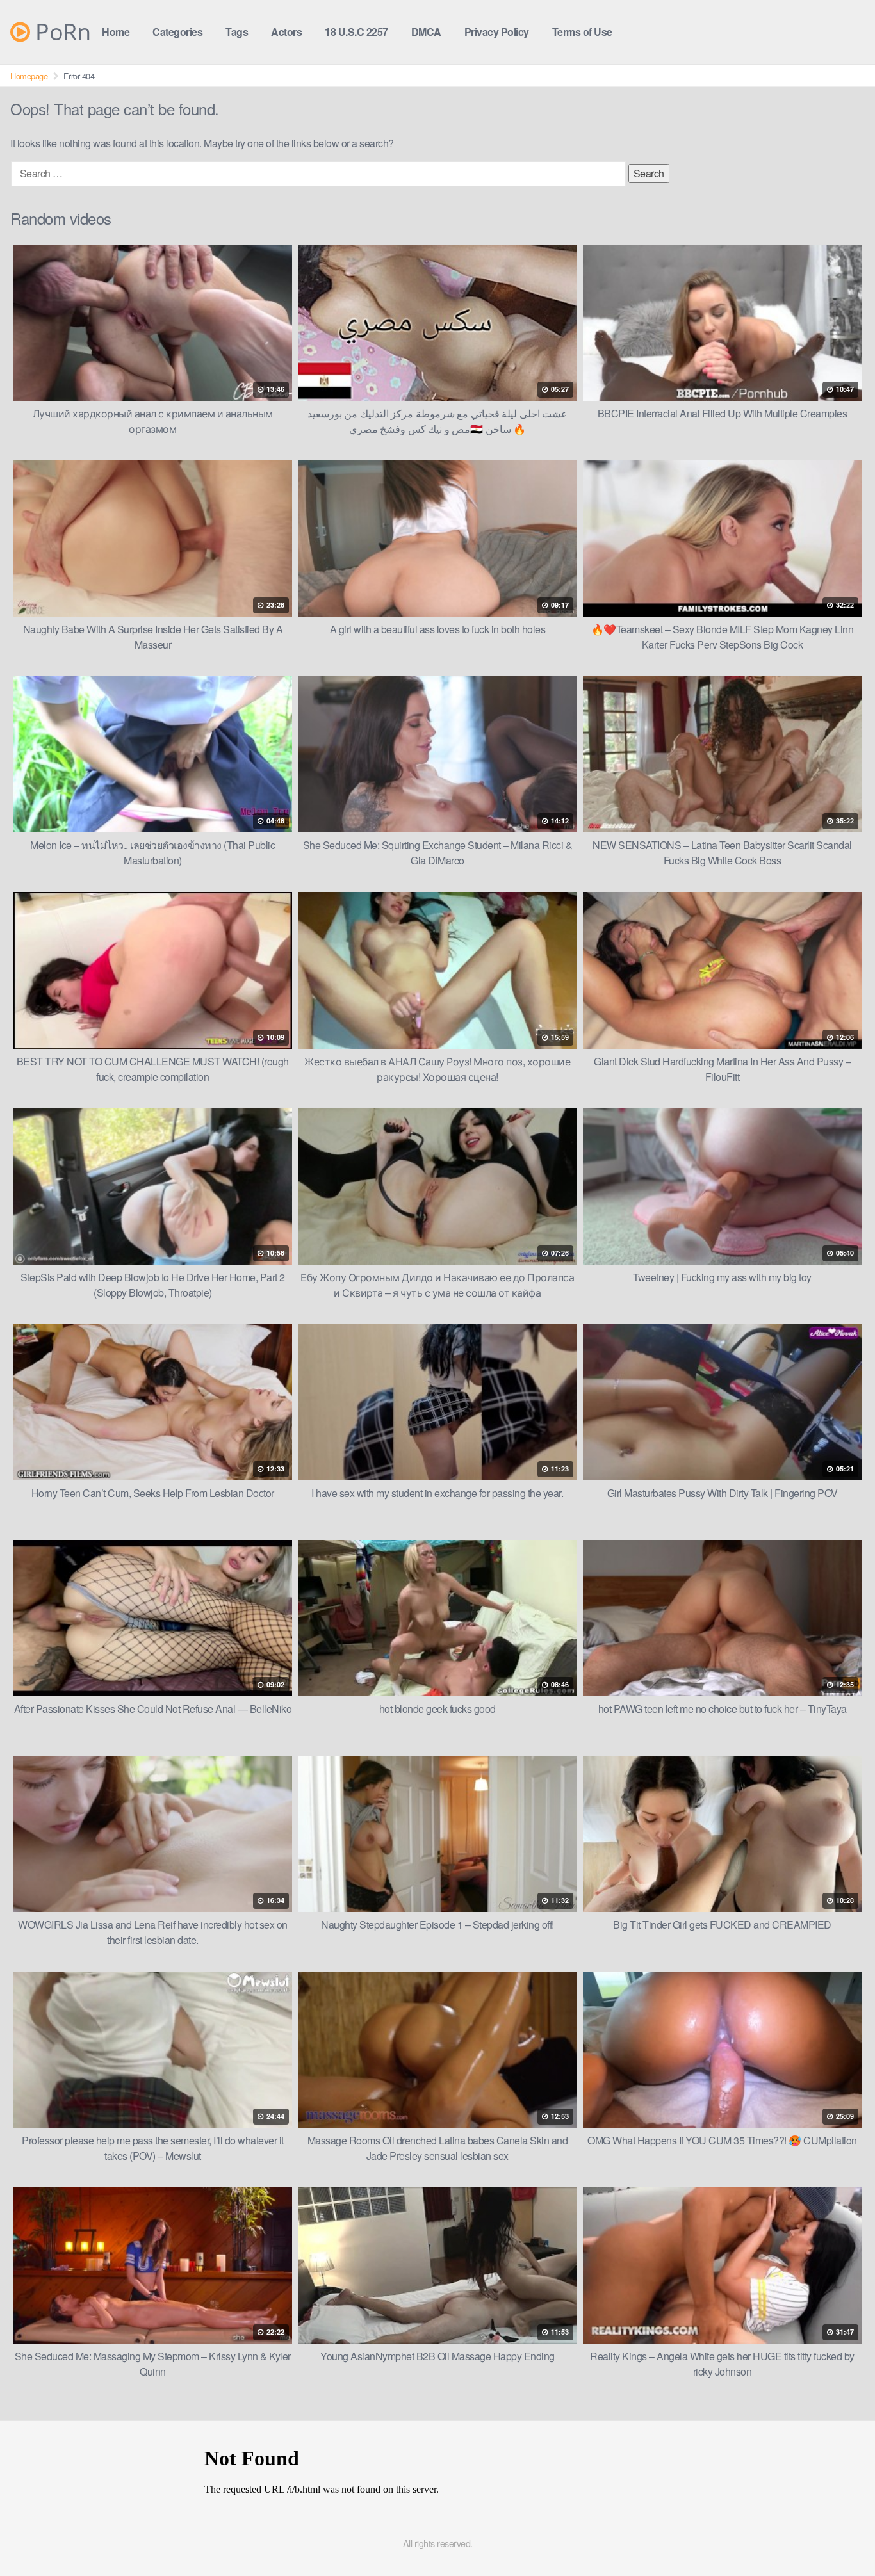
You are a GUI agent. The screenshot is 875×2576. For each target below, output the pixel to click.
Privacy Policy (497, 32)
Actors (286, 32)
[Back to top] (840, 2535)
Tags (237, 32)
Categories (177, 32)
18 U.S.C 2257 (356, 32)
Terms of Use (582, 32)
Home (116, 32)
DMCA (426, 32)
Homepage (29, 76)
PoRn (60, 32)
